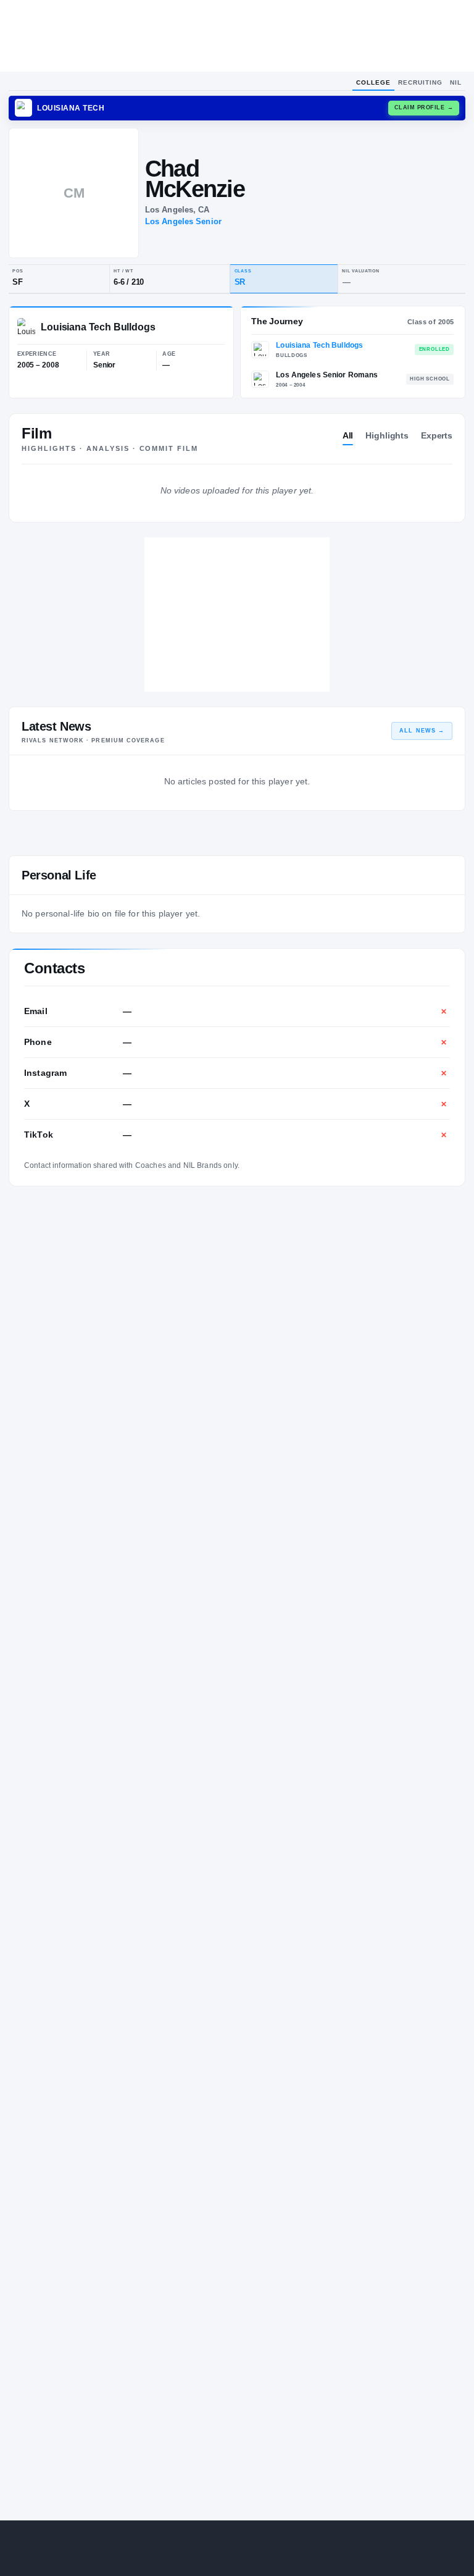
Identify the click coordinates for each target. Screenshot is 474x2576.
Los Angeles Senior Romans (327, 375)
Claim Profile (424, 107)
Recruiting (420, 82)
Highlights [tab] (387, 435)
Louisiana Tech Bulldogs (319, 345)
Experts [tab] (437, 435)
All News (422, 731)
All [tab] (348, 435)
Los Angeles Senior (183, 221)
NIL (456, 82)
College (373, 82)
